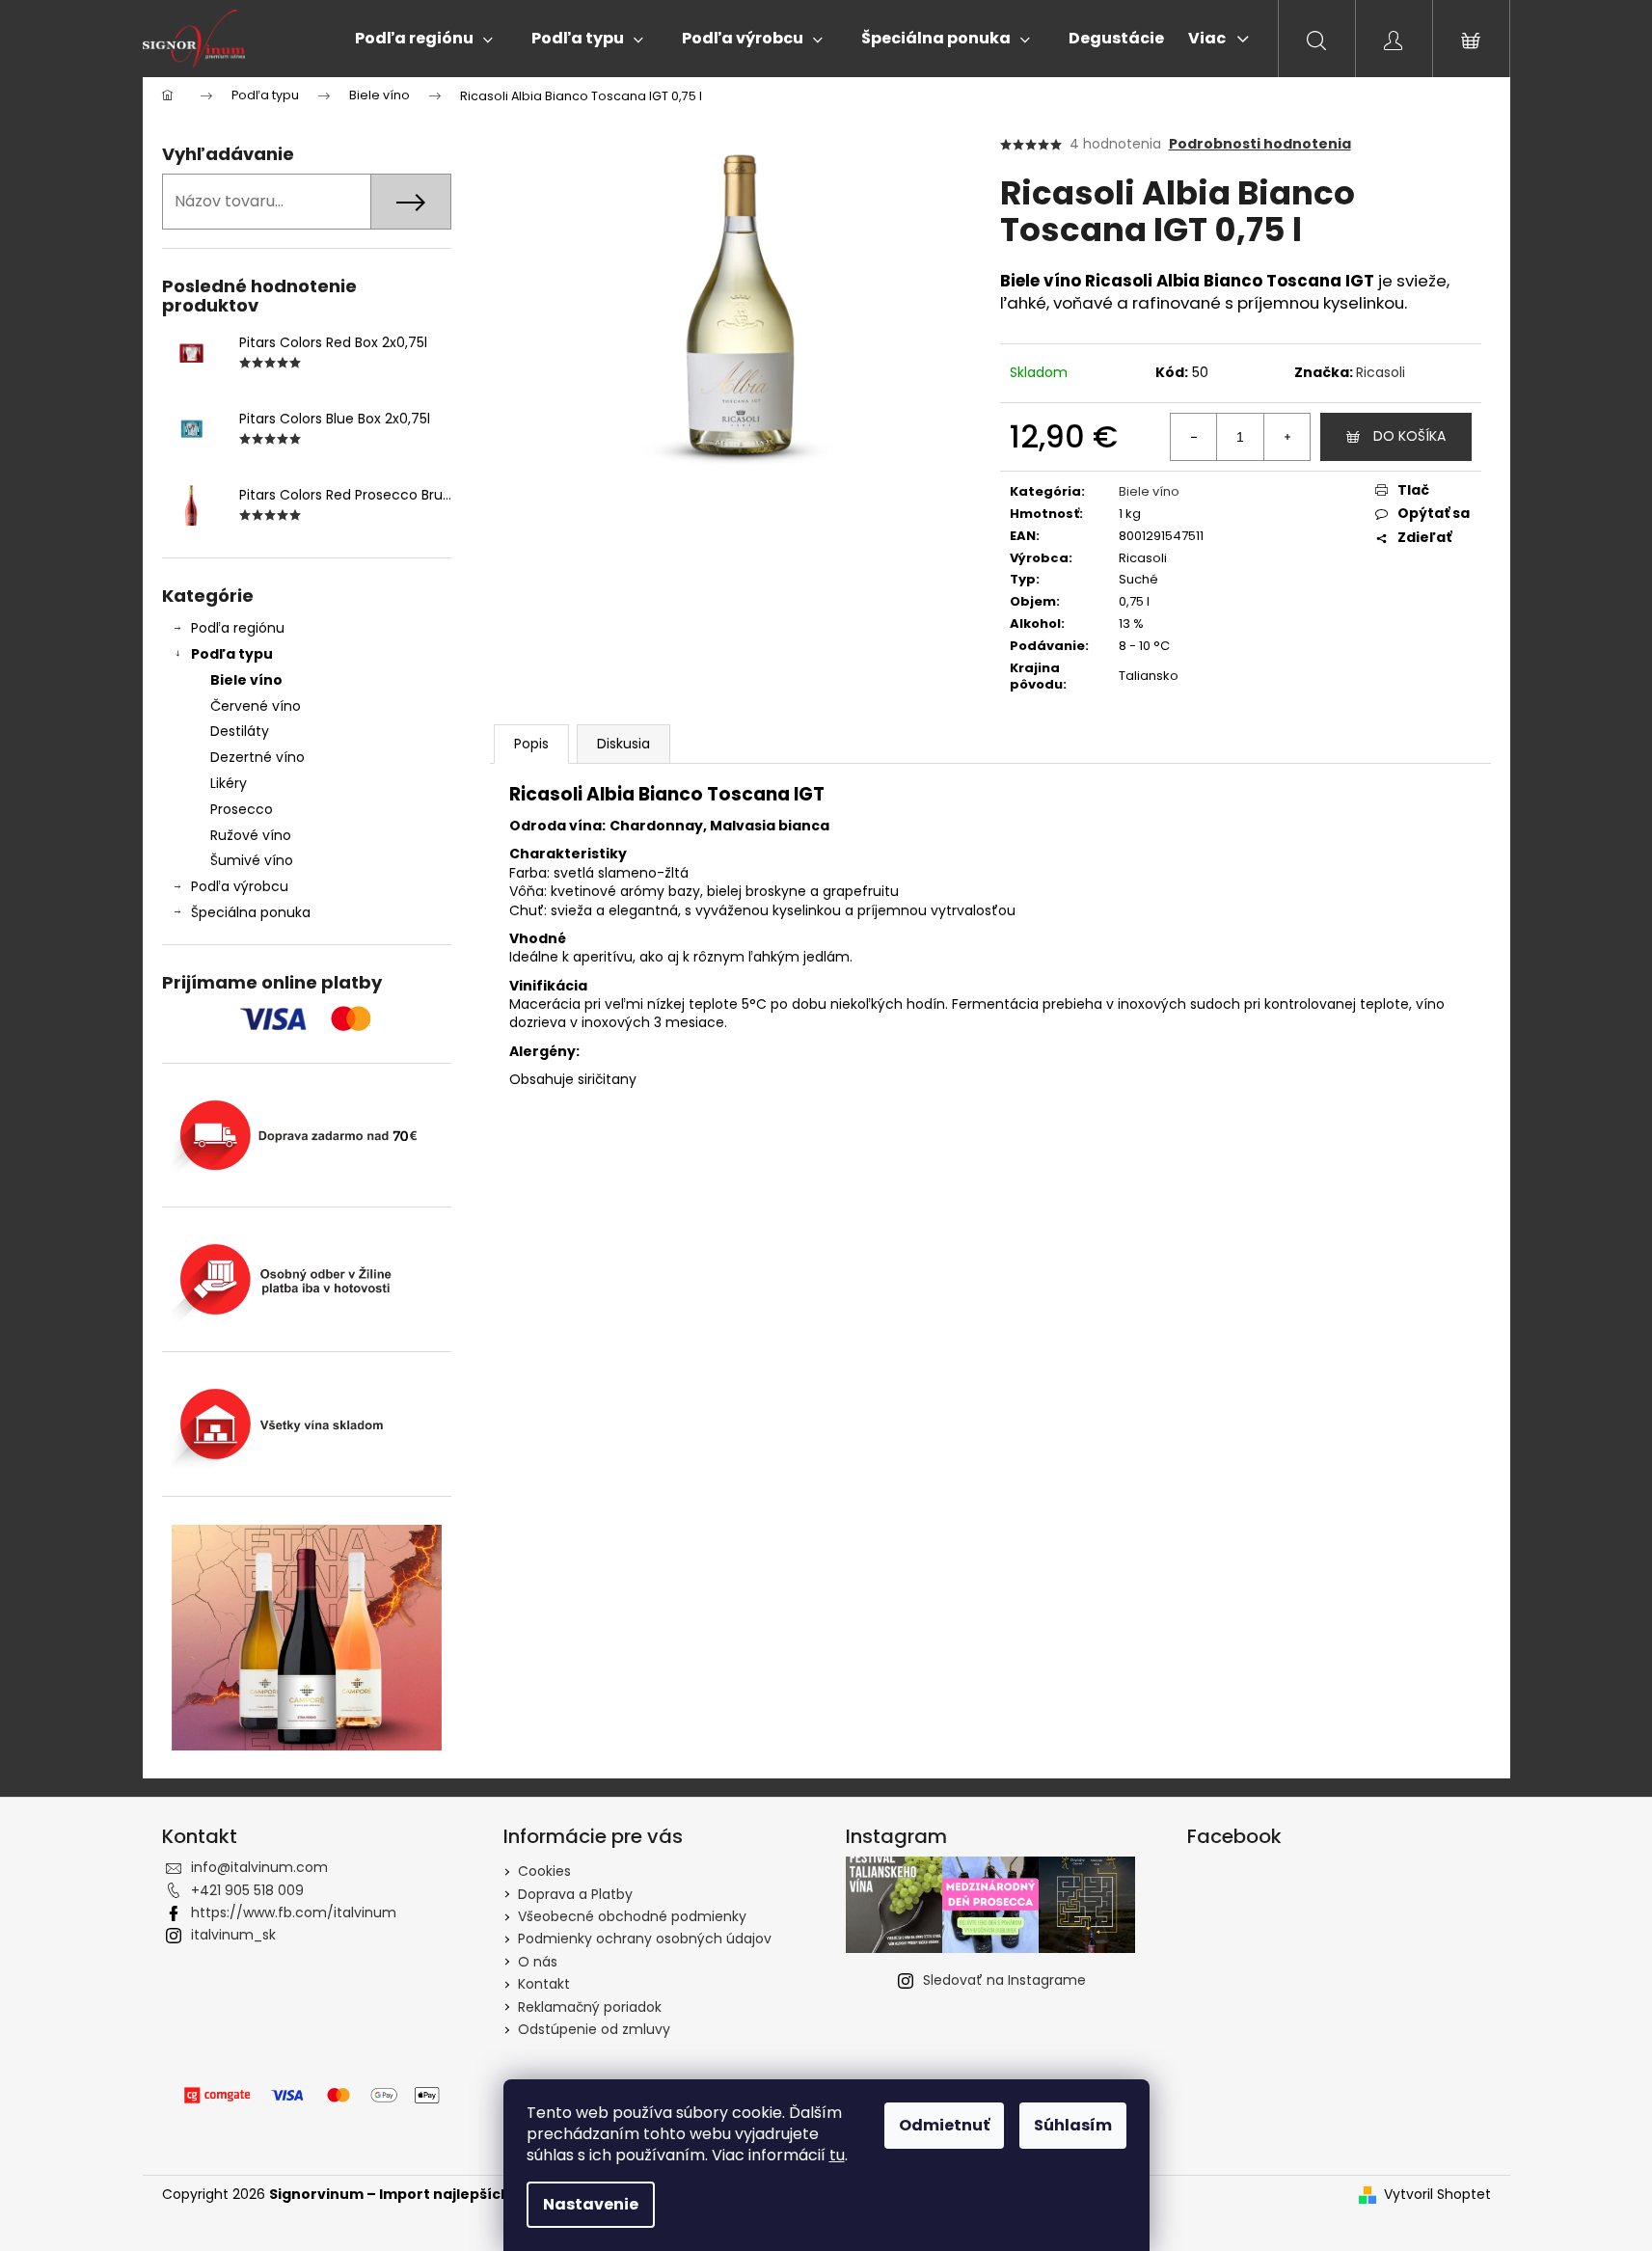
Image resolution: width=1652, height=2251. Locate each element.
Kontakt (544, 1984)
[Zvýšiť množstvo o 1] (1286, 437)
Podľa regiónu (238, 628)
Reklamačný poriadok (590, 2007)
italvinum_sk (233, 1935)
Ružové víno (251, 835)
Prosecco (242, 809)
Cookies (544, 1871)
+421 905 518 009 (247, 1890)
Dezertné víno (257, 757)
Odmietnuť (944, 2125)
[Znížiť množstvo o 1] (1194, 437)
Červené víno (256, 706)
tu (837, 2155)
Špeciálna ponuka (251, 912)
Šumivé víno (252, 860)
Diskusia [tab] (623, 744)
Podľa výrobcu (240, 886)
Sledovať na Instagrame (1004, 1980)
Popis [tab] (531, 744)
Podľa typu (232, 654)
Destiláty (240, 731)
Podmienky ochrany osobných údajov (645, 1939)
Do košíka (1409, 436)
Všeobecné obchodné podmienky (632, 1916)
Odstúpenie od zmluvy (594, 2029)
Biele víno (246, 680)
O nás (538, 1962)
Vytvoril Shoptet (1437, 2195)
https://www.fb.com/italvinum (294, 1912)
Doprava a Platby (575, 1894)
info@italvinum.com (259, 1867)
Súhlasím (1073, 2125)
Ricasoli (1381, 372)
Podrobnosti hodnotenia (1260, 144)
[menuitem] (424, 39)
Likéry (229, 783)
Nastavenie (591, 2204)
